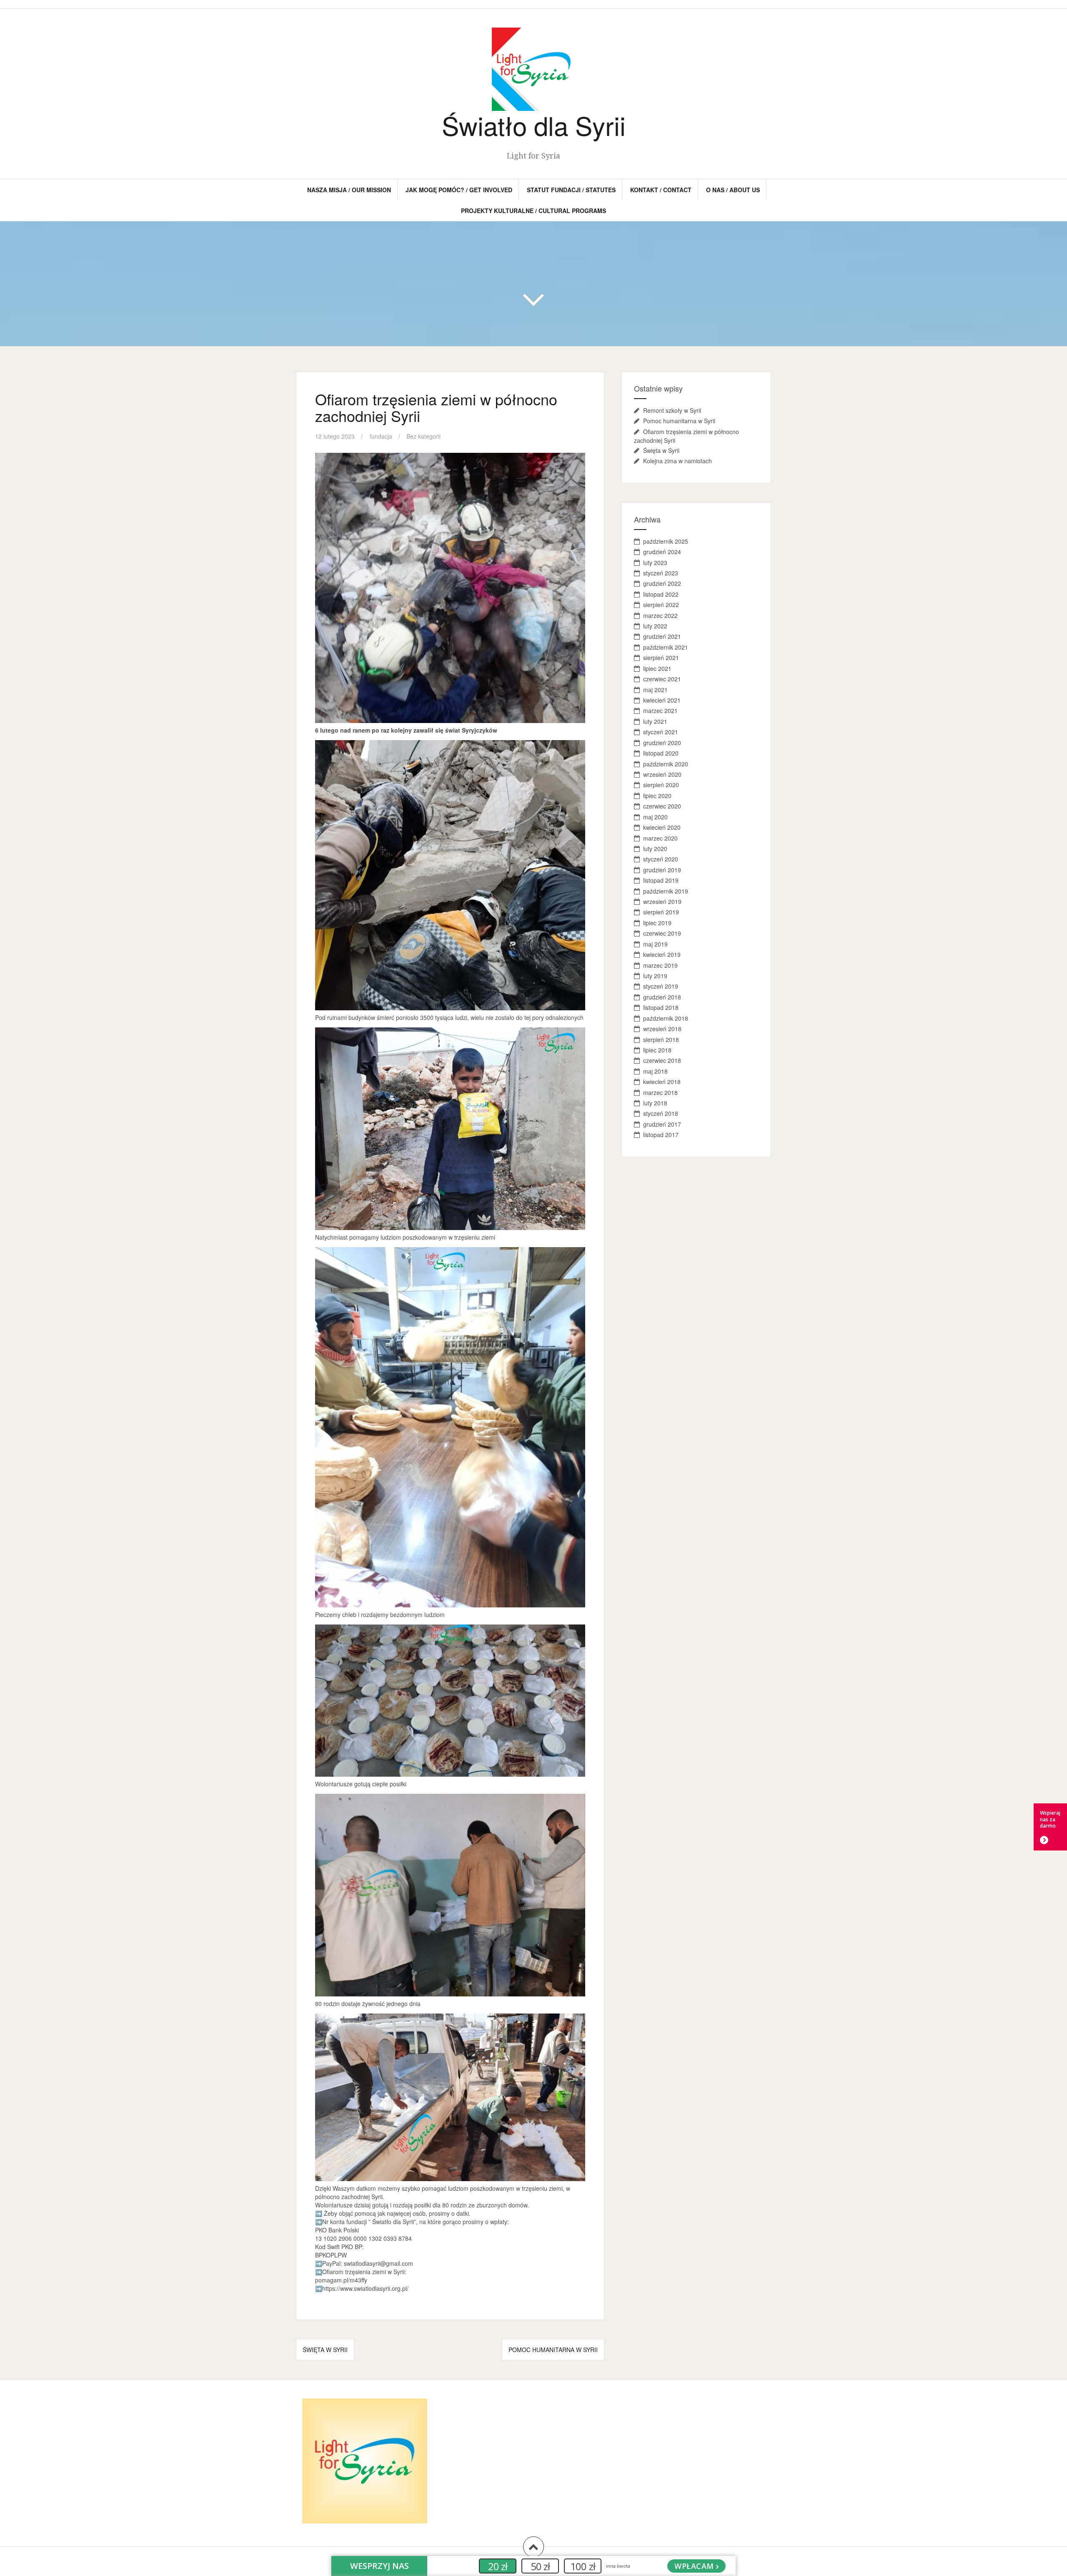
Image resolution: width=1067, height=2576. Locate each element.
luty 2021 (655, 721)
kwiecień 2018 (662, 1082)
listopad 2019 (661, 880)
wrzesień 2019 (662, 901)
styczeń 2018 (661, 1113)
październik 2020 (666, 764)
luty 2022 (655, 626)
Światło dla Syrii (534, 125)
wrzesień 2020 (662, 774)
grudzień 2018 (662, 997)
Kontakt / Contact (661, 190)
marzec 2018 (660, 1092)
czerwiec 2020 (662, 806)
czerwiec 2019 (662, 933)
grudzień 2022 (662, 583)
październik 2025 (666, 541)
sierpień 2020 (661, 785)
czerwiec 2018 (662, 1060)
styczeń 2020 (661, 859)
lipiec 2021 (657, 668)
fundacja (381, 436)
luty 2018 (655, 1103)
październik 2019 (666, 891)
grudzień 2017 (662, 1124)
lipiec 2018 (657, 1050)
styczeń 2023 (661, 573)
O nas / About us (733, 190)
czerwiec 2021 (662, 679)
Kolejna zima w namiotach (678, 461)
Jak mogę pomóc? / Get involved (459, 190)
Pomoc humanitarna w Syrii (553, 2350)
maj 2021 (655, 690)
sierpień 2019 (661, 912)
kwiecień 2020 (662, 827)
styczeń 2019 (661, 986)
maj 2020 (655, 817)
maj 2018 (655, 1071)
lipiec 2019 (657, 923)
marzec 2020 (660, 838)
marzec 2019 (660, 965)
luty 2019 (655, 976)
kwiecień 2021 (662, 700)
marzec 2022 (660, 615)
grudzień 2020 (662, 743)
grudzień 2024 (662, 552)
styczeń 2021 (661, 732)
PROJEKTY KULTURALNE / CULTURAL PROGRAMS (533, 211)
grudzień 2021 (662, 636)
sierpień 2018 (661, 1039)
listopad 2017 (661, 1135)
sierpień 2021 (661, 658)
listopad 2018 (661, 1007)
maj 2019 (655, 944)
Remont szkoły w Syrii (672, 410)
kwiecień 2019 (662, 954)
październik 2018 (666, 1018)
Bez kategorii (423, 436)
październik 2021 (666, 647)
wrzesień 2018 (662, 1029)
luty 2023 (655, 562)
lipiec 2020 (657, 796)
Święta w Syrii (325, 2350)
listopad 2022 (661, 594)
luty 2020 (655, 849)
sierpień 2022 (661, 605)
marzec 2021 (660, 711)
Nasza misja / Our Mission (349, 190)
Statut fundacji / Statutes (571, 190)
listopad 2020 (661, 753)
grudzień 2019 (662, 870)
